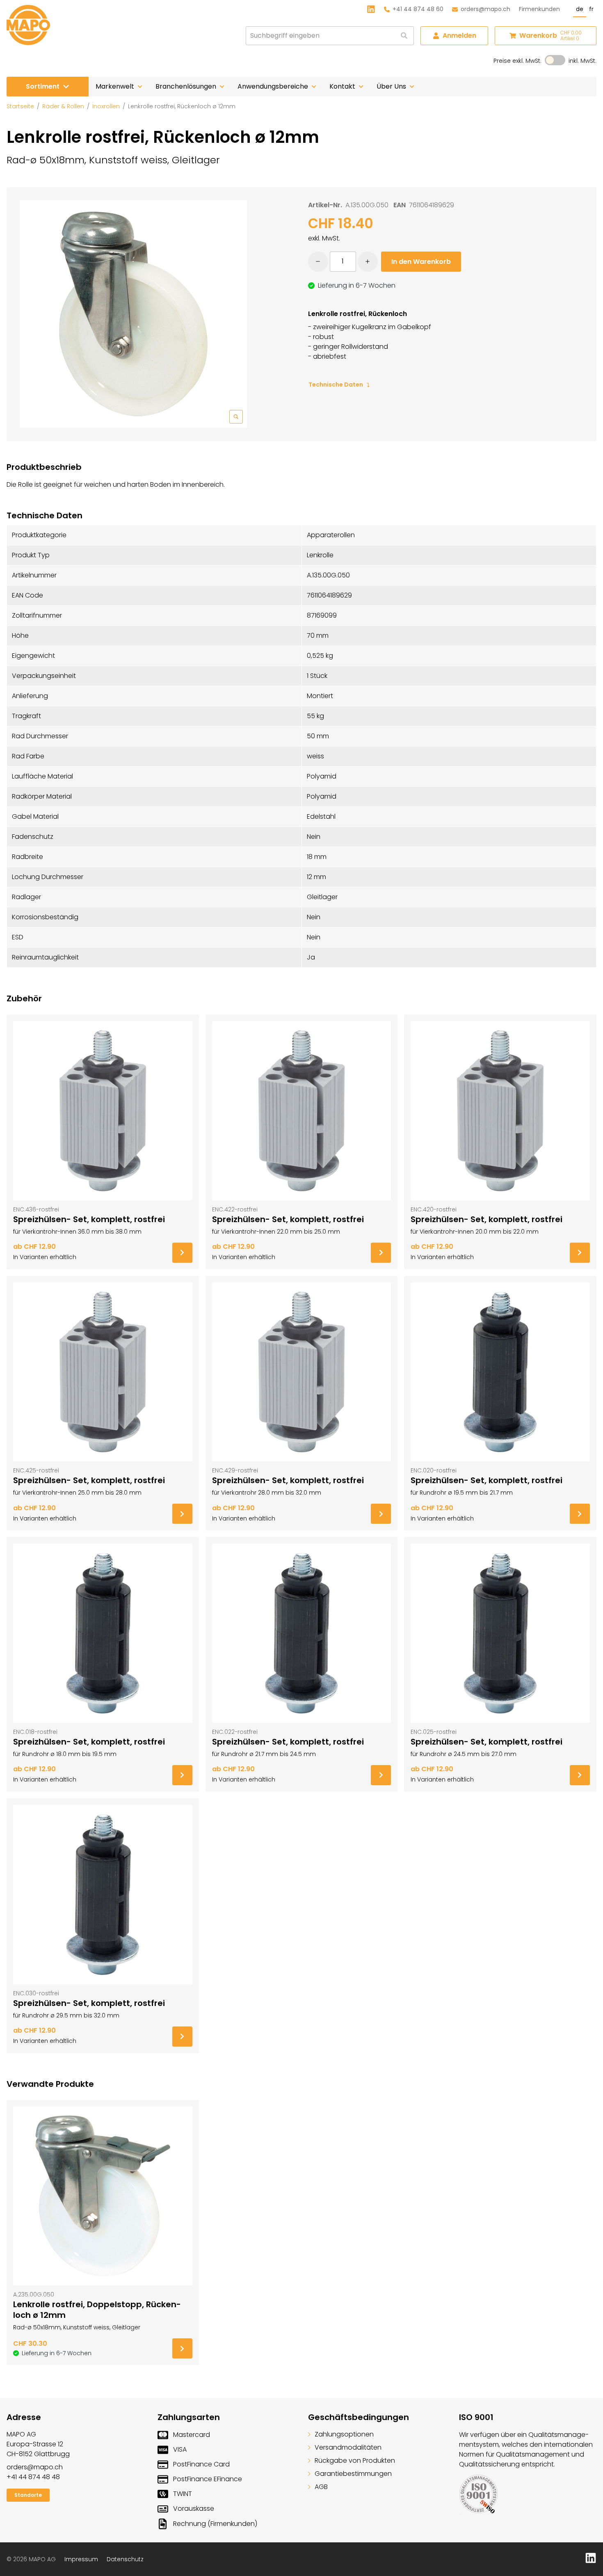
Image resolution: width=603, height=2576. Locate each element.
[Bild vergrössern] (133, 314)
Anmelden (459, 35)
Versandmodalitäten (348, 2447)
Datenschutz (125, 2559)
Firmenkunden (539, 9)
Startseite (20, 106)
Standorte (28, 2495)
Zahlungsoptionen (344, 2434)
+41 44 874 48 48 (33, 2477)
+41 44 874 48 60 (418, 9)
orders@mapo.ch (485, 9)
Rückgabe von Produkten (355, 2460)
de (580, 9)
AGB (321, 2487)
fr (591, 9)
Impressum (81, 2559)
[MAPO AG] (28, 25)
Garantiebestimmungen (353, 2474)
